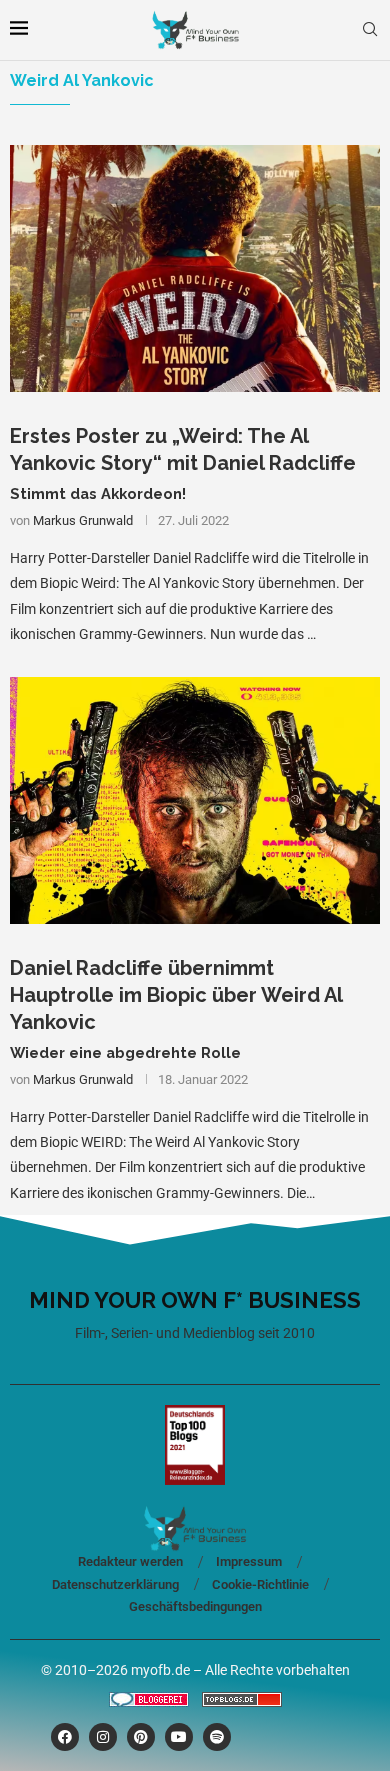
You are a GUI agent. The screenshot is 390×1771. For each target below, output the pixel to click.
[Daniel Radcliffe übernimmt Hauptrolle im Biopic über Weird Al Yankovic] (195, 800)
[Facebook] (65, 1737)
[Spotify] (217, 1737)
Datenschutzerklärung (115, 1584)
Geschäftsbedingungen (195, 1606)
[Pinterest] (141, 1737)
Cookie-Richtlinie (260, 1584)
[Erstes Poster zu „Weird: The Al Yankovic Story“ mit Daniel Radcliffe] (195, 268)
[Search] (370, 30)
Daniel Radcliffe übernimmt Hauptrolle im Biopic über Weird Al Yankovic (176, 995)
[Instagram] (103, 1737)
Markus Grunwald (83, 520)
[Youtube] (179, 1737)
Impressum (249, 1561)
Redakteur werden (130, 1561)
